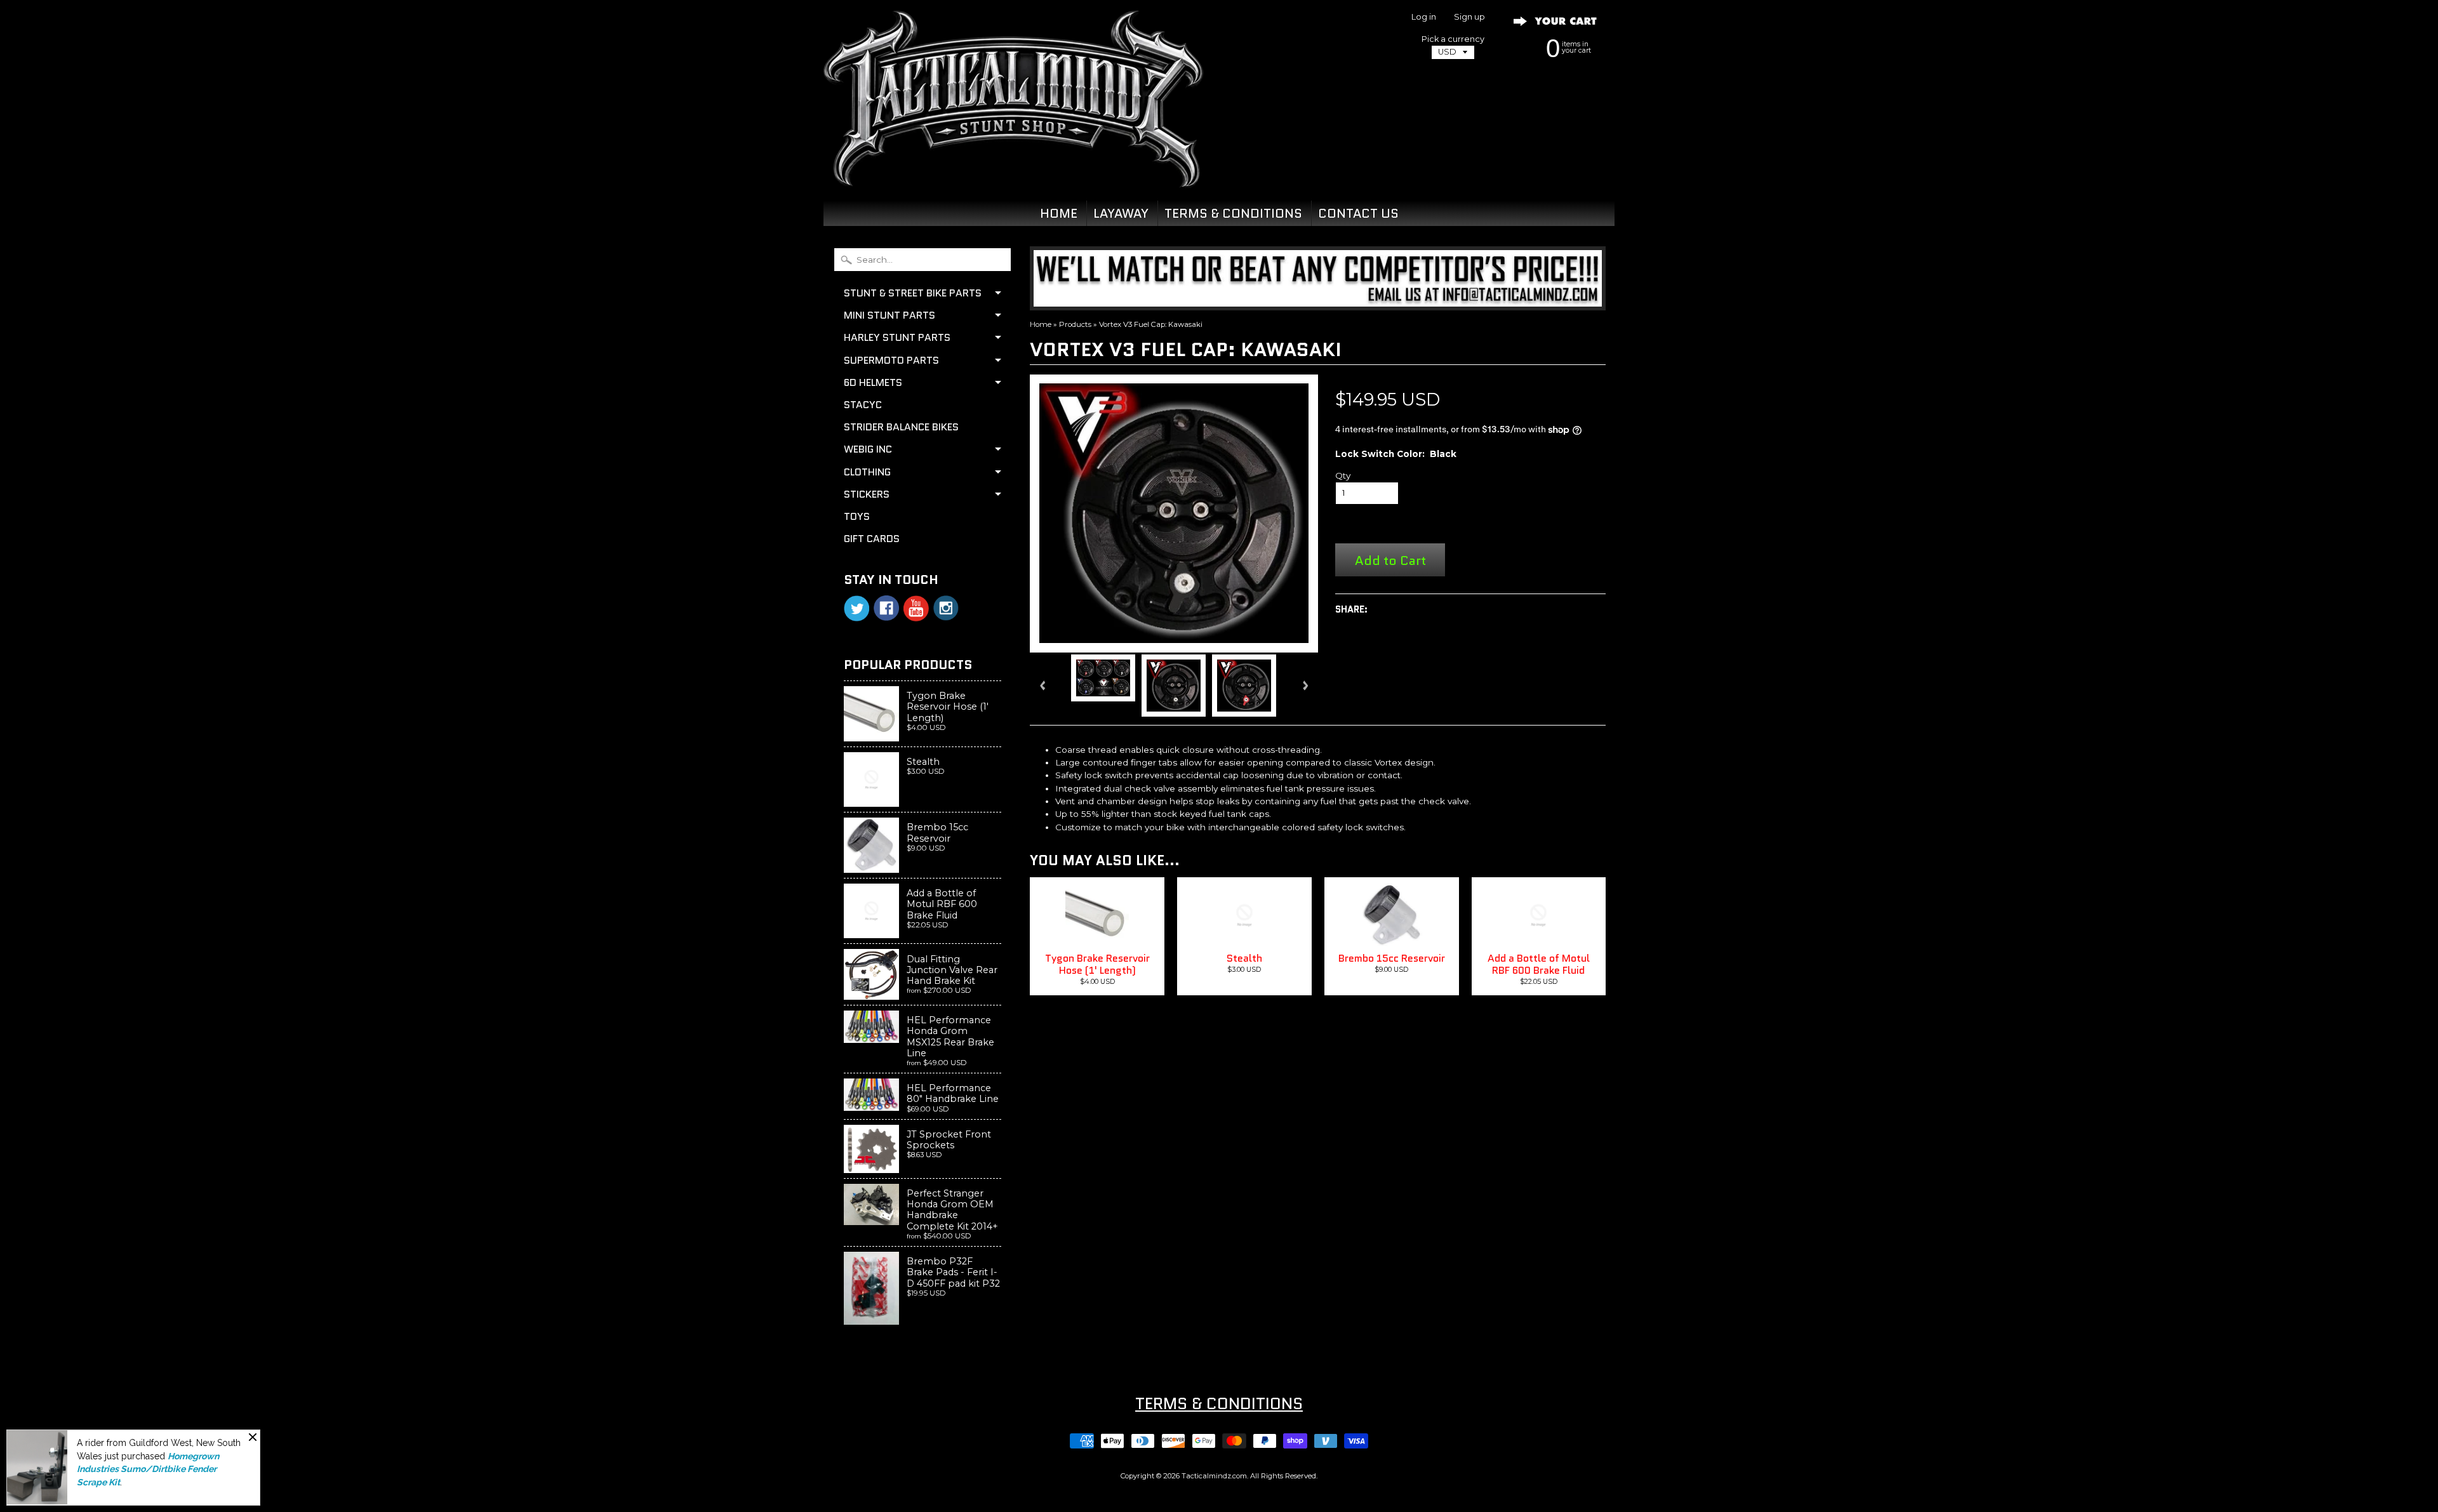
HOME (1059, 213)
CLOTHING (867, 472)
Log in (1424, 17)
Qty (1343, 475)
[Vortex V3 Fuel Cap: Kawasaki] (1103, 678)
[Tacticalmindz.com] (1013, 173)
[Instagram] (946, 608)
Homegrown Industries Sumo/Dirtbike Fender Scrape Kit (148, 1469)
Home (1041, 324)
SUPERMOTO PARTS (891, 360)
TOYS (857, 516)
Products (1075, 324)
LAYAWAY (1121, 213)
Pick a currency (1453, 39)
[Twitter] (856, 608)
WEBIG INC (868, 449)
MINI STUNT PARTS (889, 315)
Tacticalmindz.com (1214, 1476)
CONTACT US (1358, 213)
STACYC (863, 405)
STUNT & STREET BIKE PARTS (913, 293)
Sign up (1469, 17)
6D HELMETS (873, 382)
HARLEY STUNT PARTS (897, 337)
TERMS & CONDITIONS (1233, 213)
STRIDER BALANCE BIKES (901, 427)
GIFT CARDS (872, 539)
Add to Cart (1390, 560)
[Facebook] (886, 608)
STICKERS (867, 494)
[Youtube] (916, 608)
